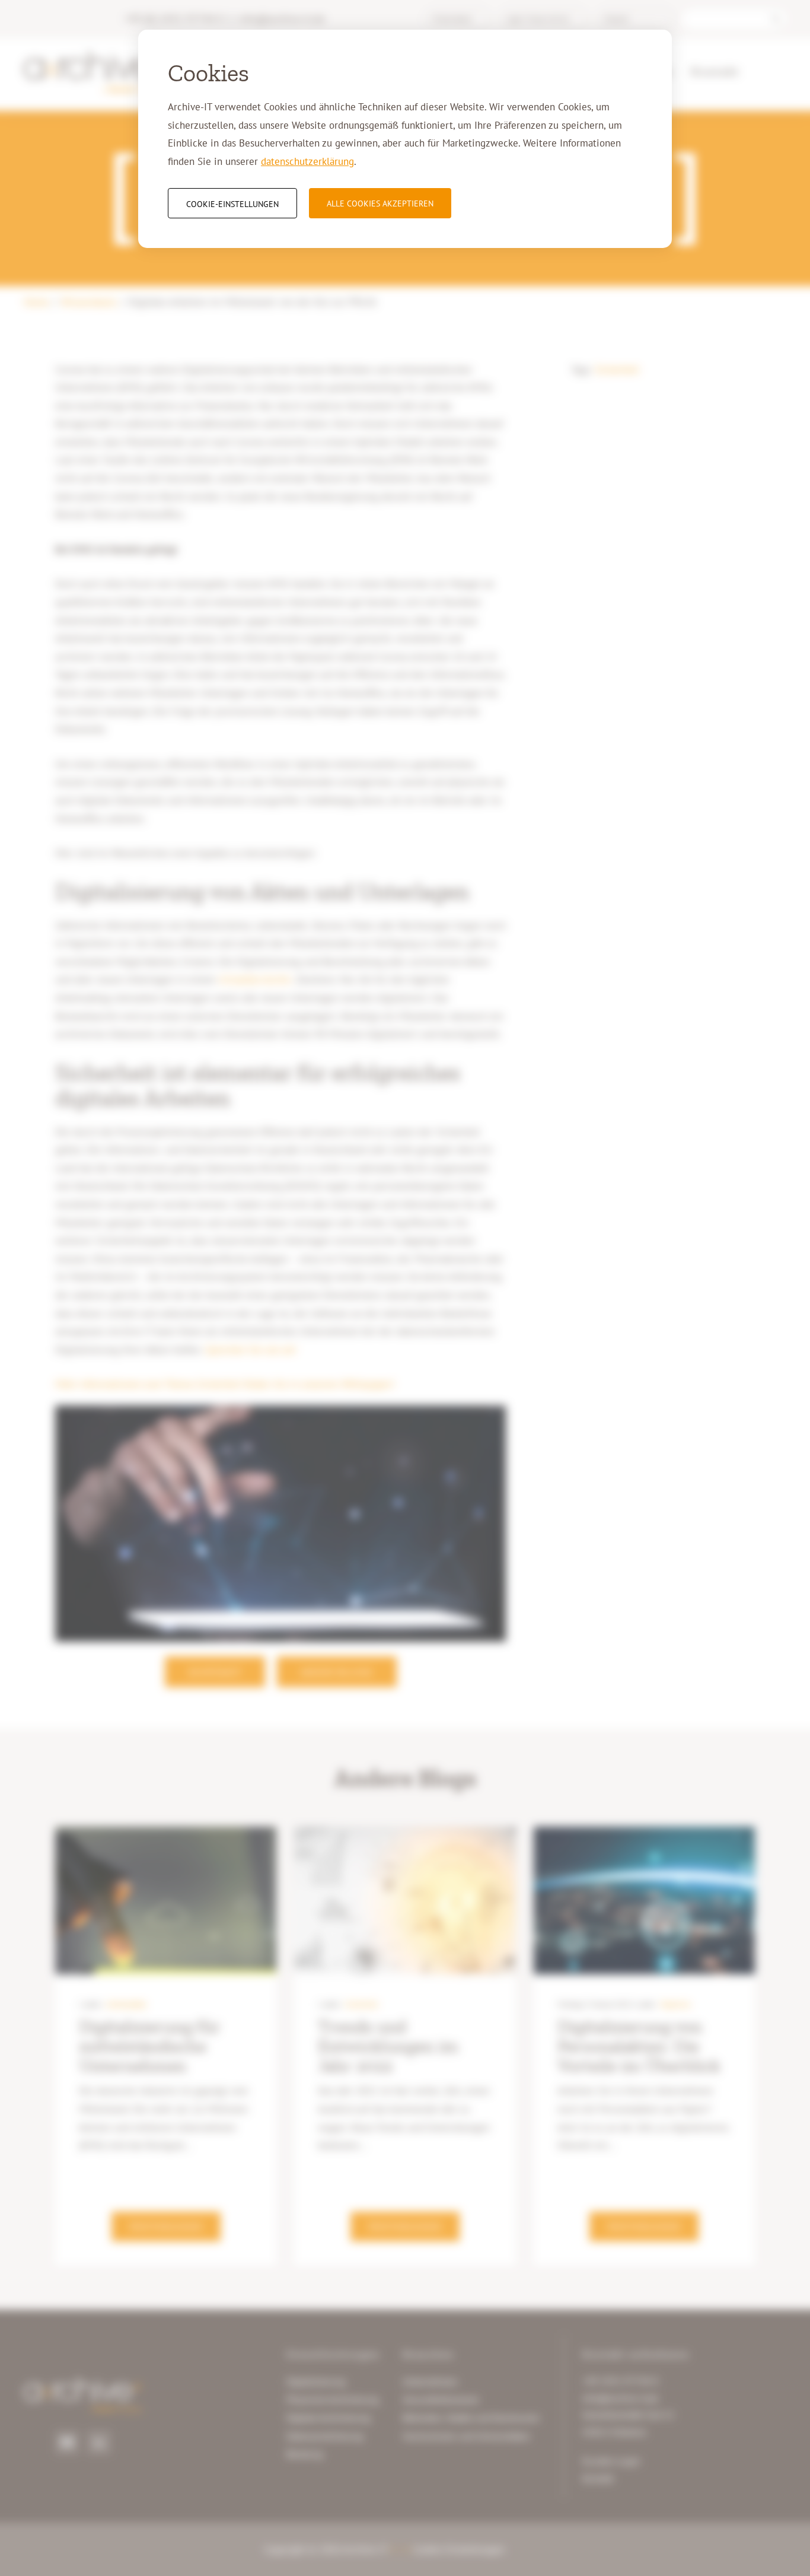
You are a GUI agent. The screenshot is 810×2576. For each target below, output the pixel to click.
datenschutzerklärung (307, 161)
